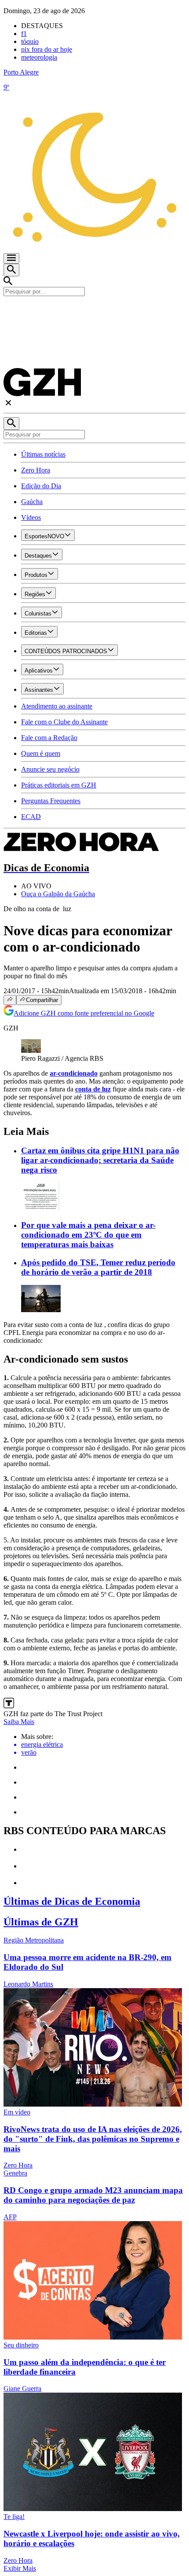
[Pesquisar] (11, 424)
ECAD (31, 817)
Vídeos (31, 517)
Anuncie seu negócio (50, 769)
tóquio (30, 41)
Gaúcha (32, 502)
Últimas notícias (43, 454)
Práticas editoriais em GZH (59, 785)
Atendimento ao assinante (57, 706)
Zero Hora (36, 470)
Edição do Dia (41, 486)
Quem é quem (41, 753)
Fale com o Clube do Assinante (64, 722)
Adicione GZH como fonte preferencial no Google (84, 1013)
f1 (24, 34)
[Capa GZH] (94, 311)
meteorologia (39, 57)
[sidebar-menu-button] (11, 258)
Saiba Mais (19, 1722)
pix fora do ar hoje (47, 49)
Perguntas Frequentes (51, 801)
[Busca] (11, 270)
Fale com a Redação (49, 738)
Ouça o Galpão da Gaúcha (58, 894)
